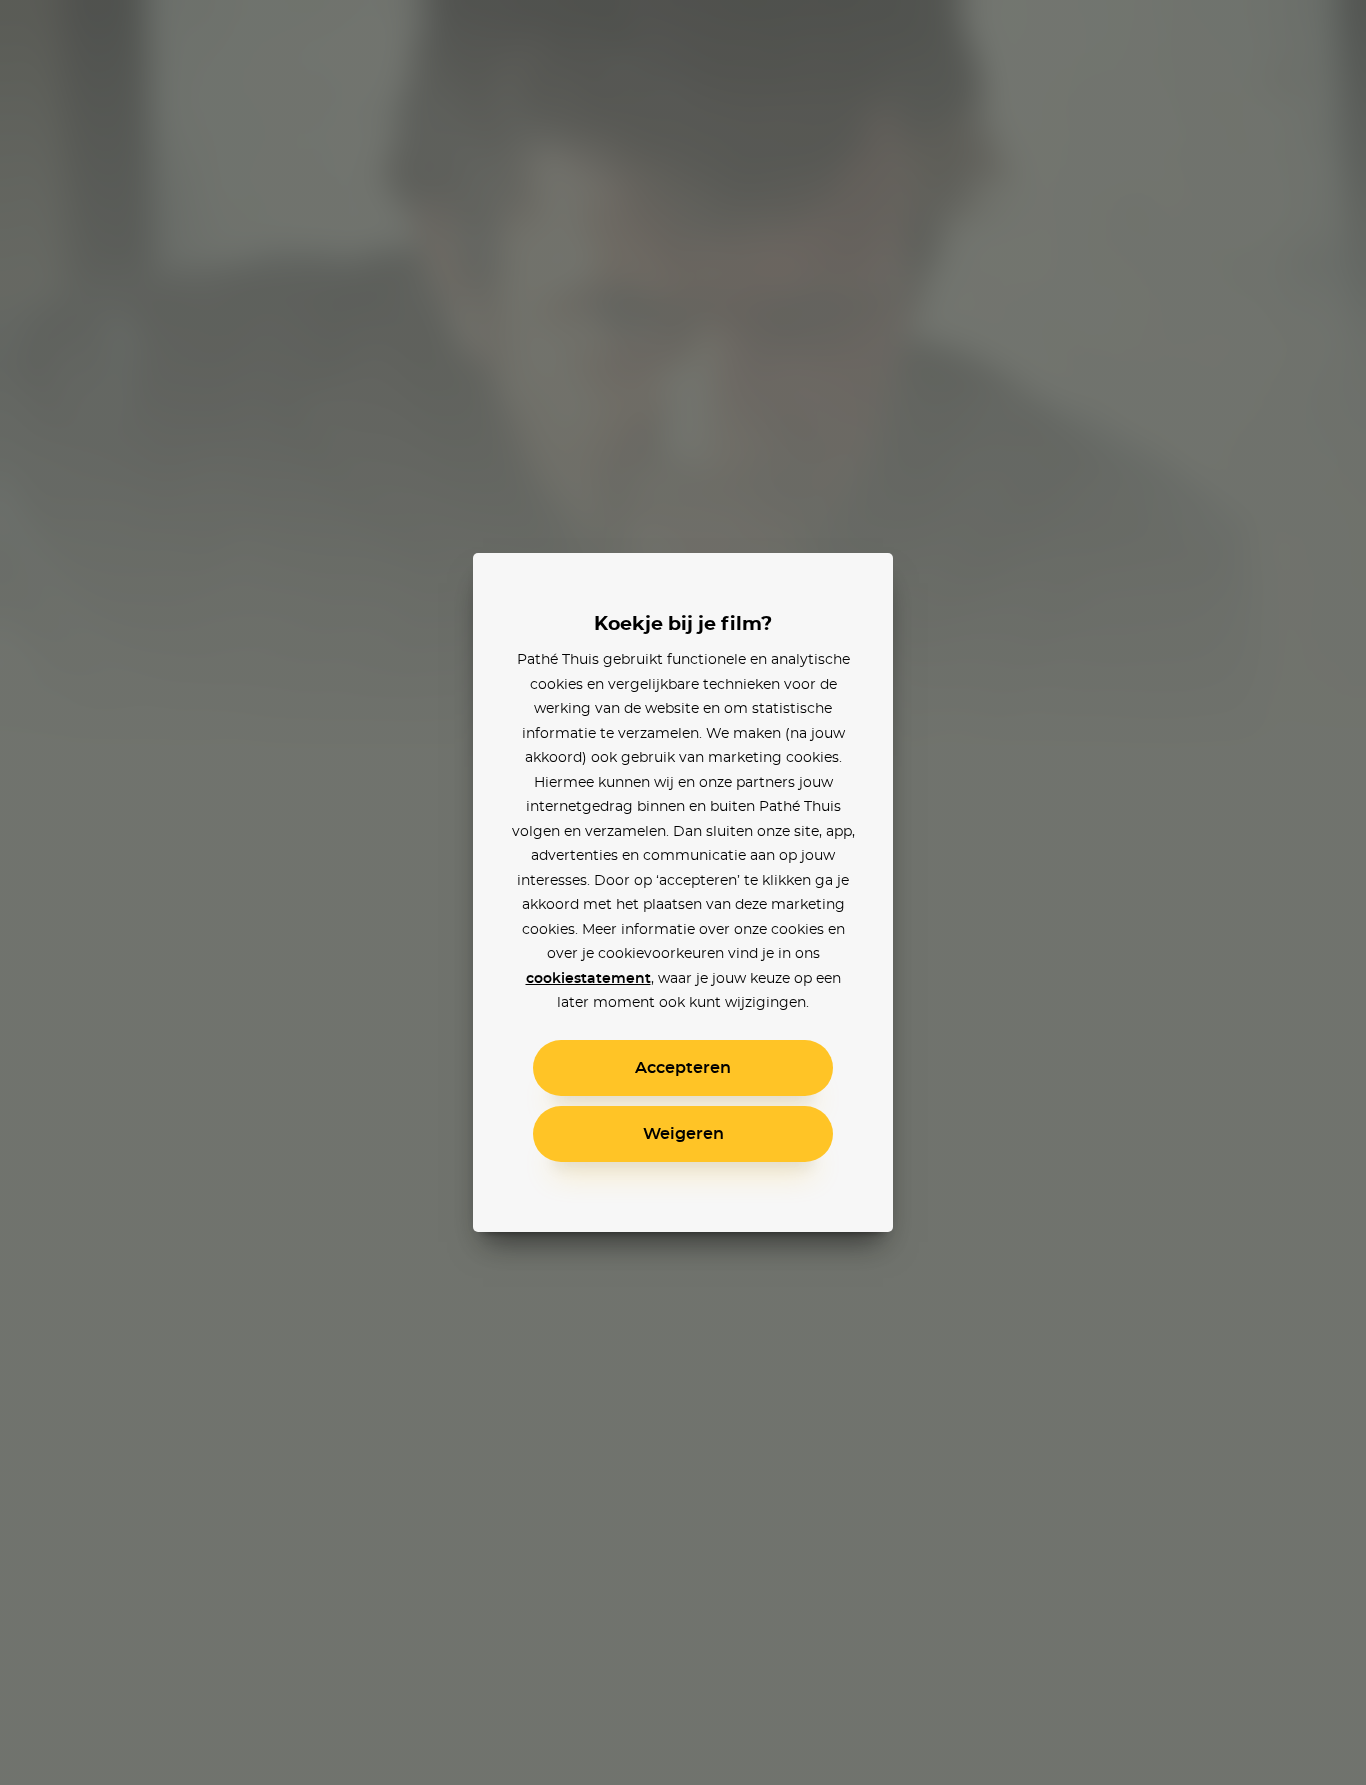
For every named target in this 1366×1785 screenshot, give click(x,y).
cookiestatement (588, 979)
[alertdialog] (683, 892)
